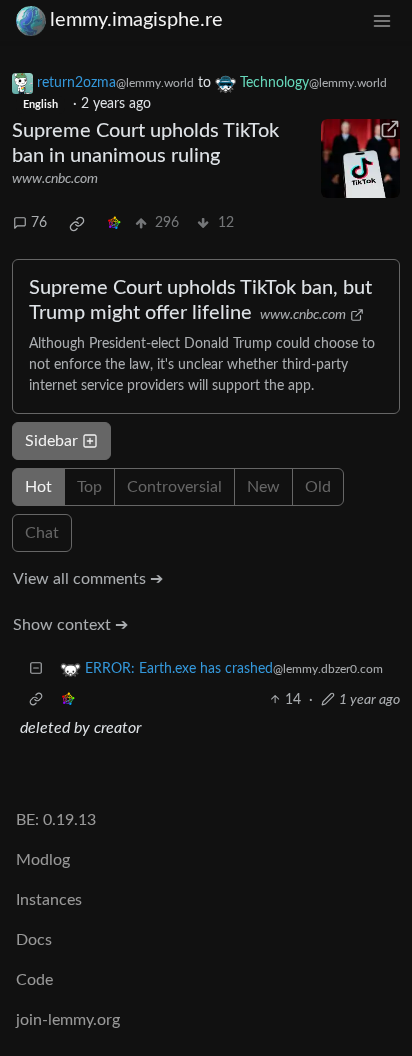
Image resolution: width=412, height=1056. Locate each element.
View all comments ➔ (88, 579)
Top (89, 487)
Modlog (43, 860)
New (263, 487)
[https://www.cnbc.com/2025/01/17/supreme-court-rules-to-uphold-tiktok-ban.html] (360, 158)
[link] (77, 224)
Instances (49, 900)
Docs (34, 940)
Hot (38, 487)
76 (39, 223)
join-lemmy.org (68, 1020)
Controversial (174, 487)
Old (318, 487)
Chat (42, 533)
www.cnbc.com (55, 179)
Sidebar (51, 441)
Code (34, 980)
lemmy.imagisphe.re (136, 20)
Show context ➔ (70, 625)
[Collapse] (36, 669)
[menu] (382, 20)
